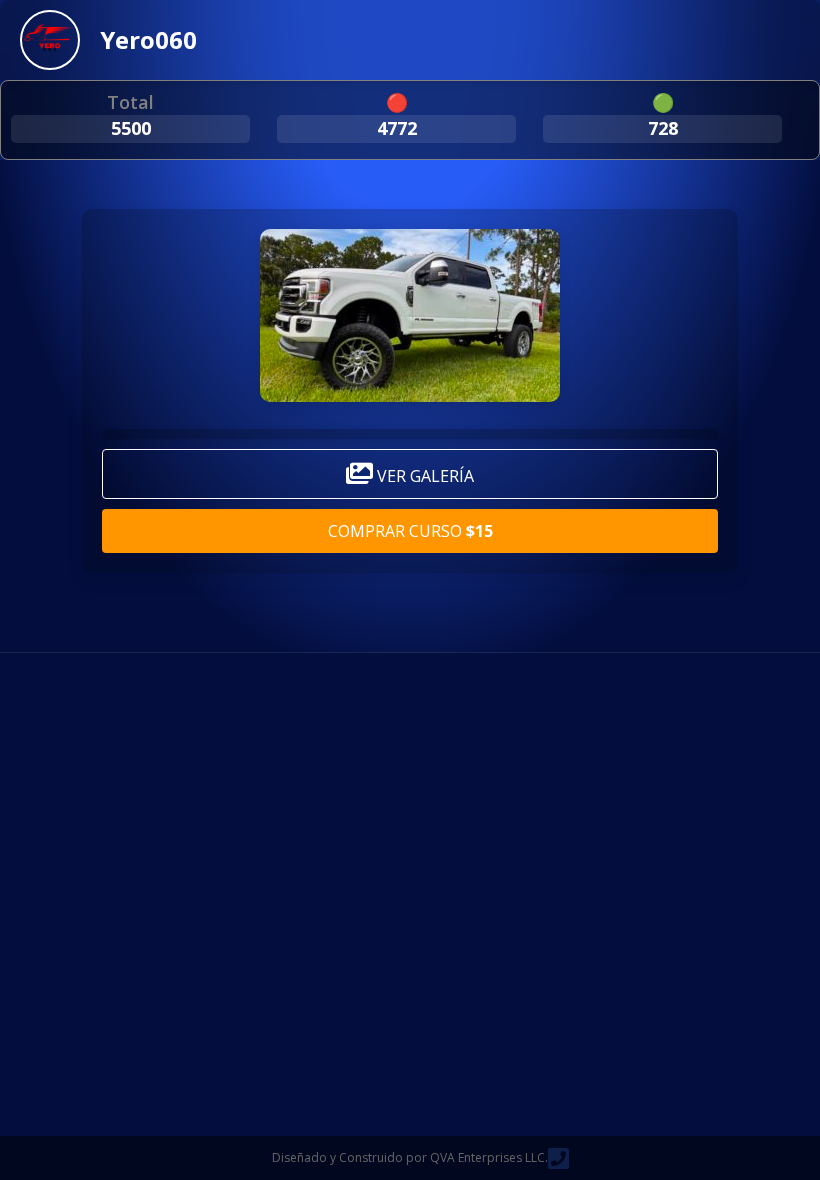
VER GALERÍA (423, 476)
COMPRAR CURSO (410, 531)
